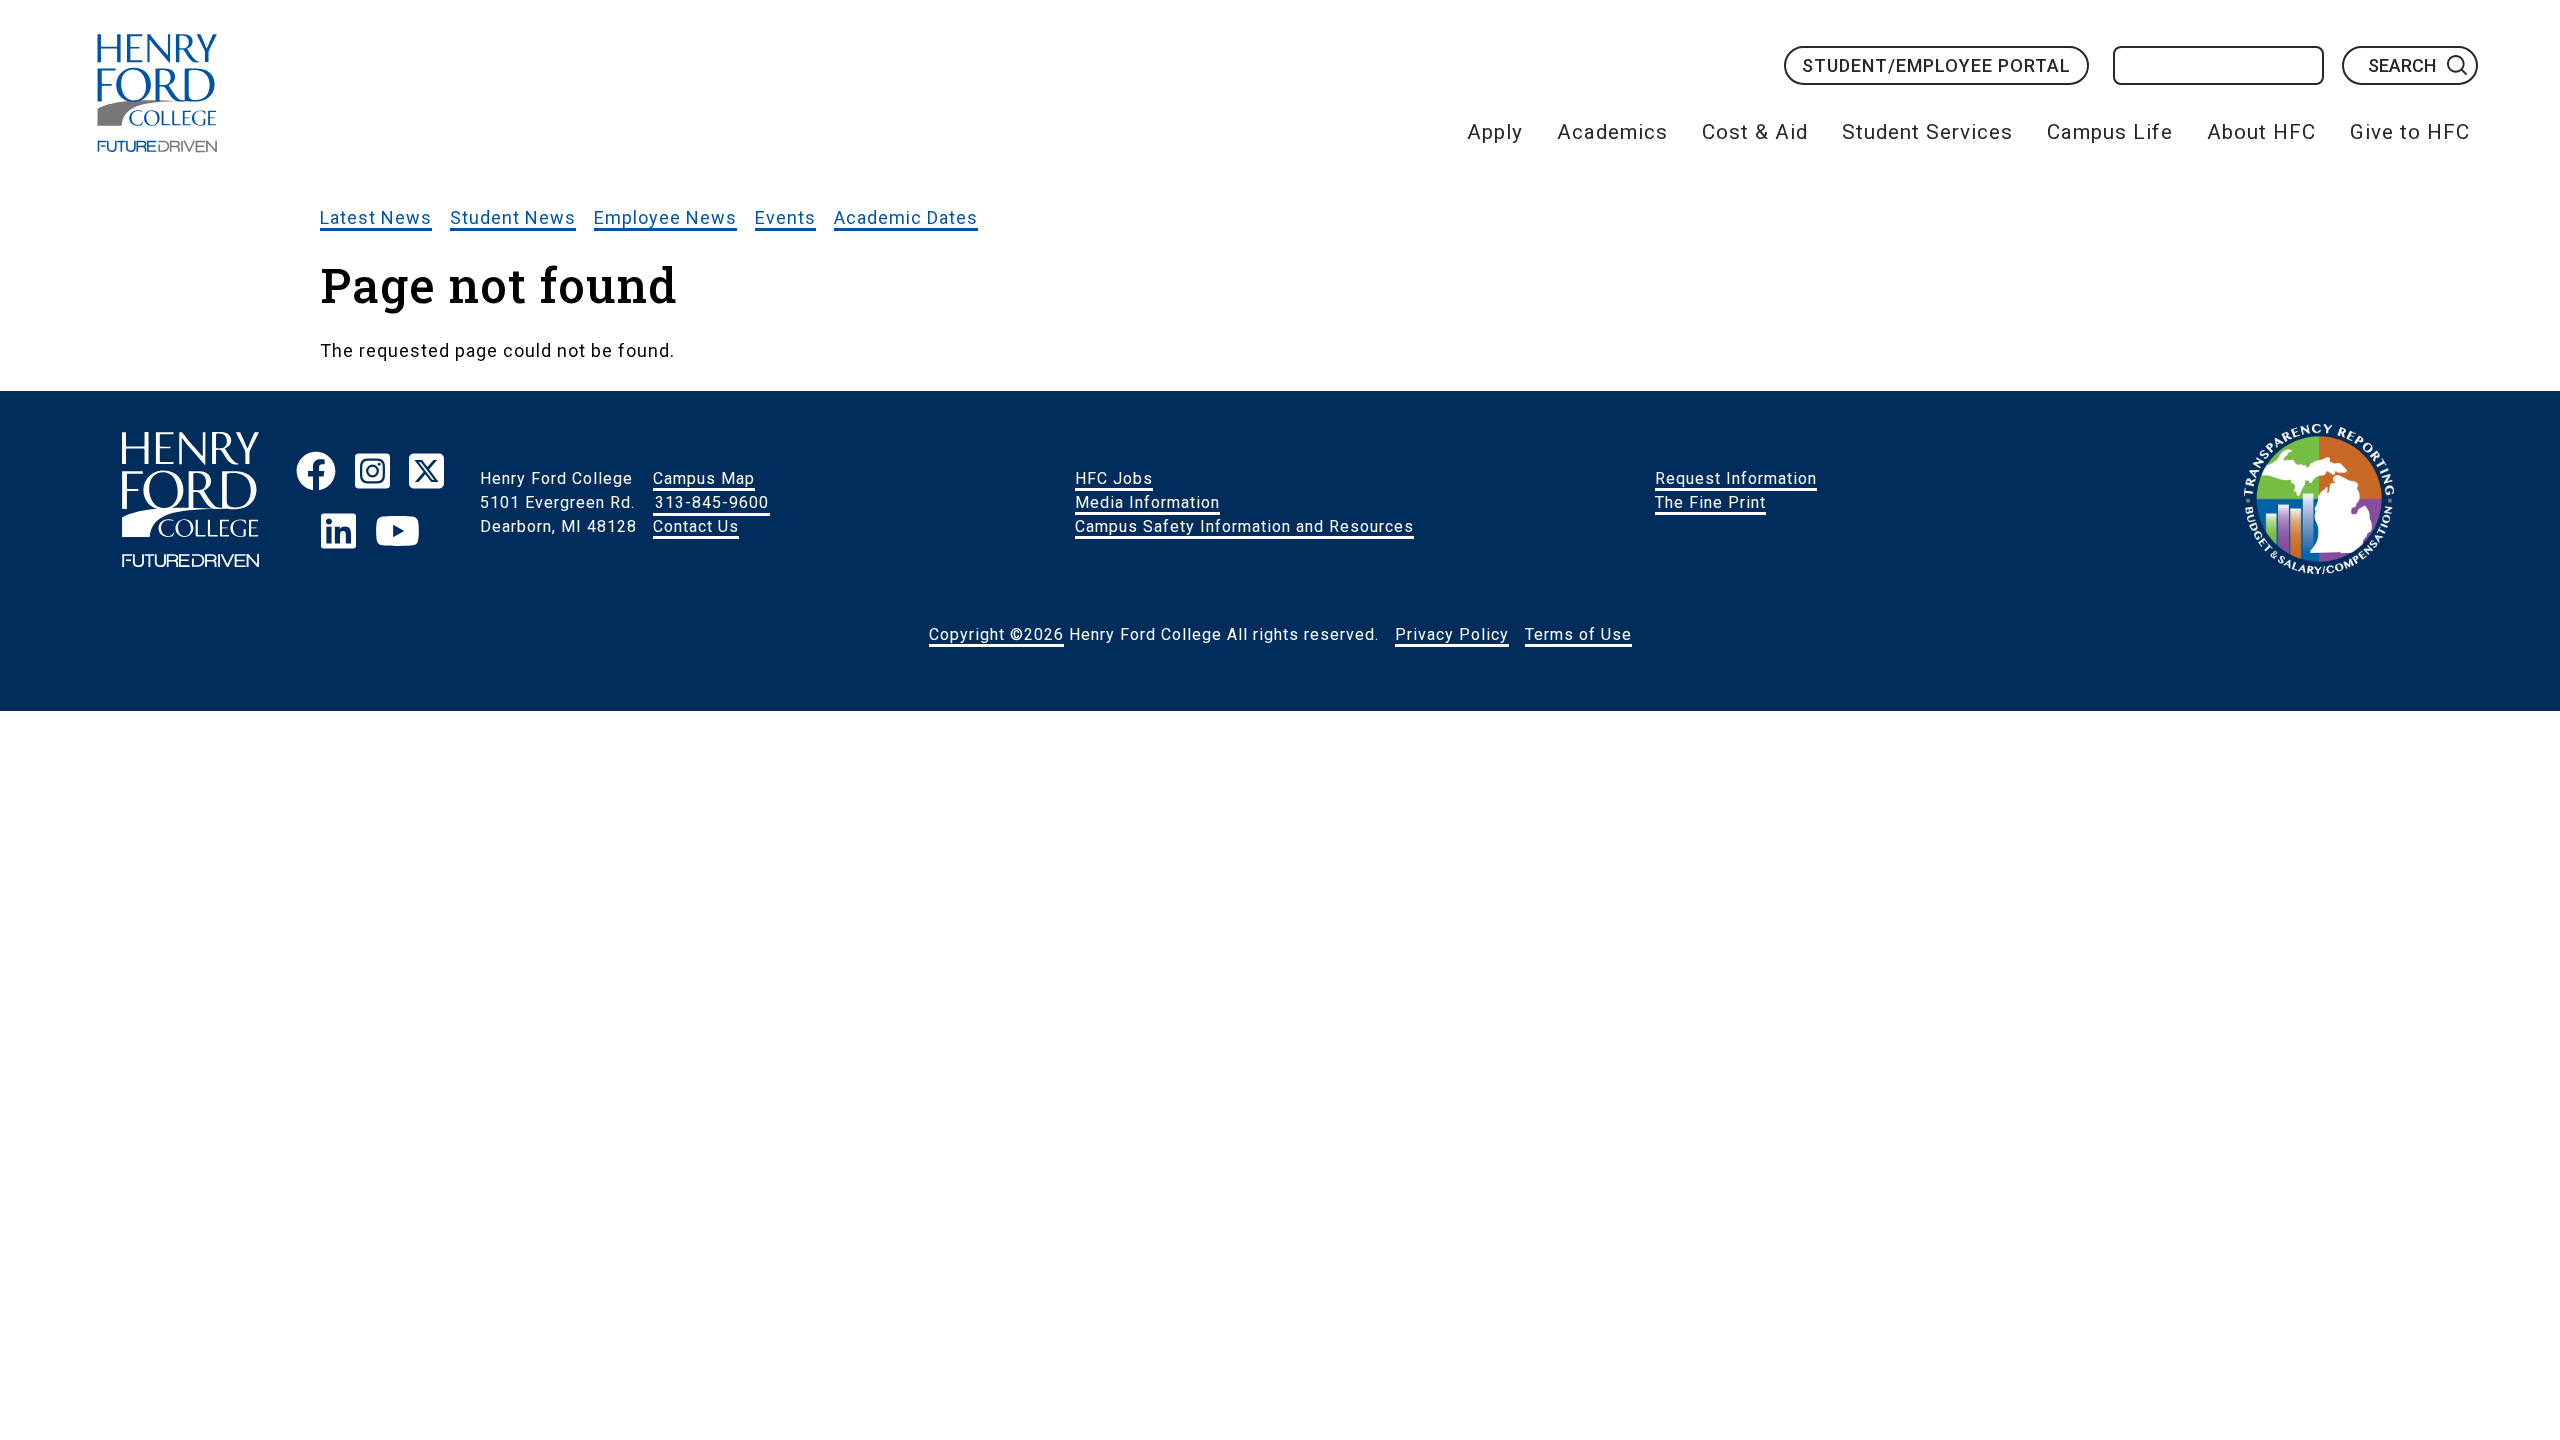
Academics (1612, 132)
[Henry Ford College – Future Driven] (191, 502)
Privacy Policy (1452, 634)
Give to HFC (2410, 132)
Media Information (1147, 502)
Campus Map (704, 478)
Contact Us (696, 526)
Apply (1495, 132)
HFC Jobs (1114, 478)
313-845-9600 (712, 502)
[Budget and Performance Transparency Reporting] (2319, 503)
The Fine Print (1710, 502)
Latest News (376, 217)
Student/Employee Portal (1936, 65)
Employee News (665, 217)
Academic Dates (906, 217)
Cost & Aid (1755, 132)
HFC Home (157, 93)
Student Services (1927, 132)
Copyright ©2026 (996, 634)
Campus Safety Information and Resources (1244, 526)
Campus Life (2110, 132)
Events (785, 217)
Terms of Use (1578, 634)
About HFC (2261, 132)
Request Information (1736, 478)
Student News (513, 217)
